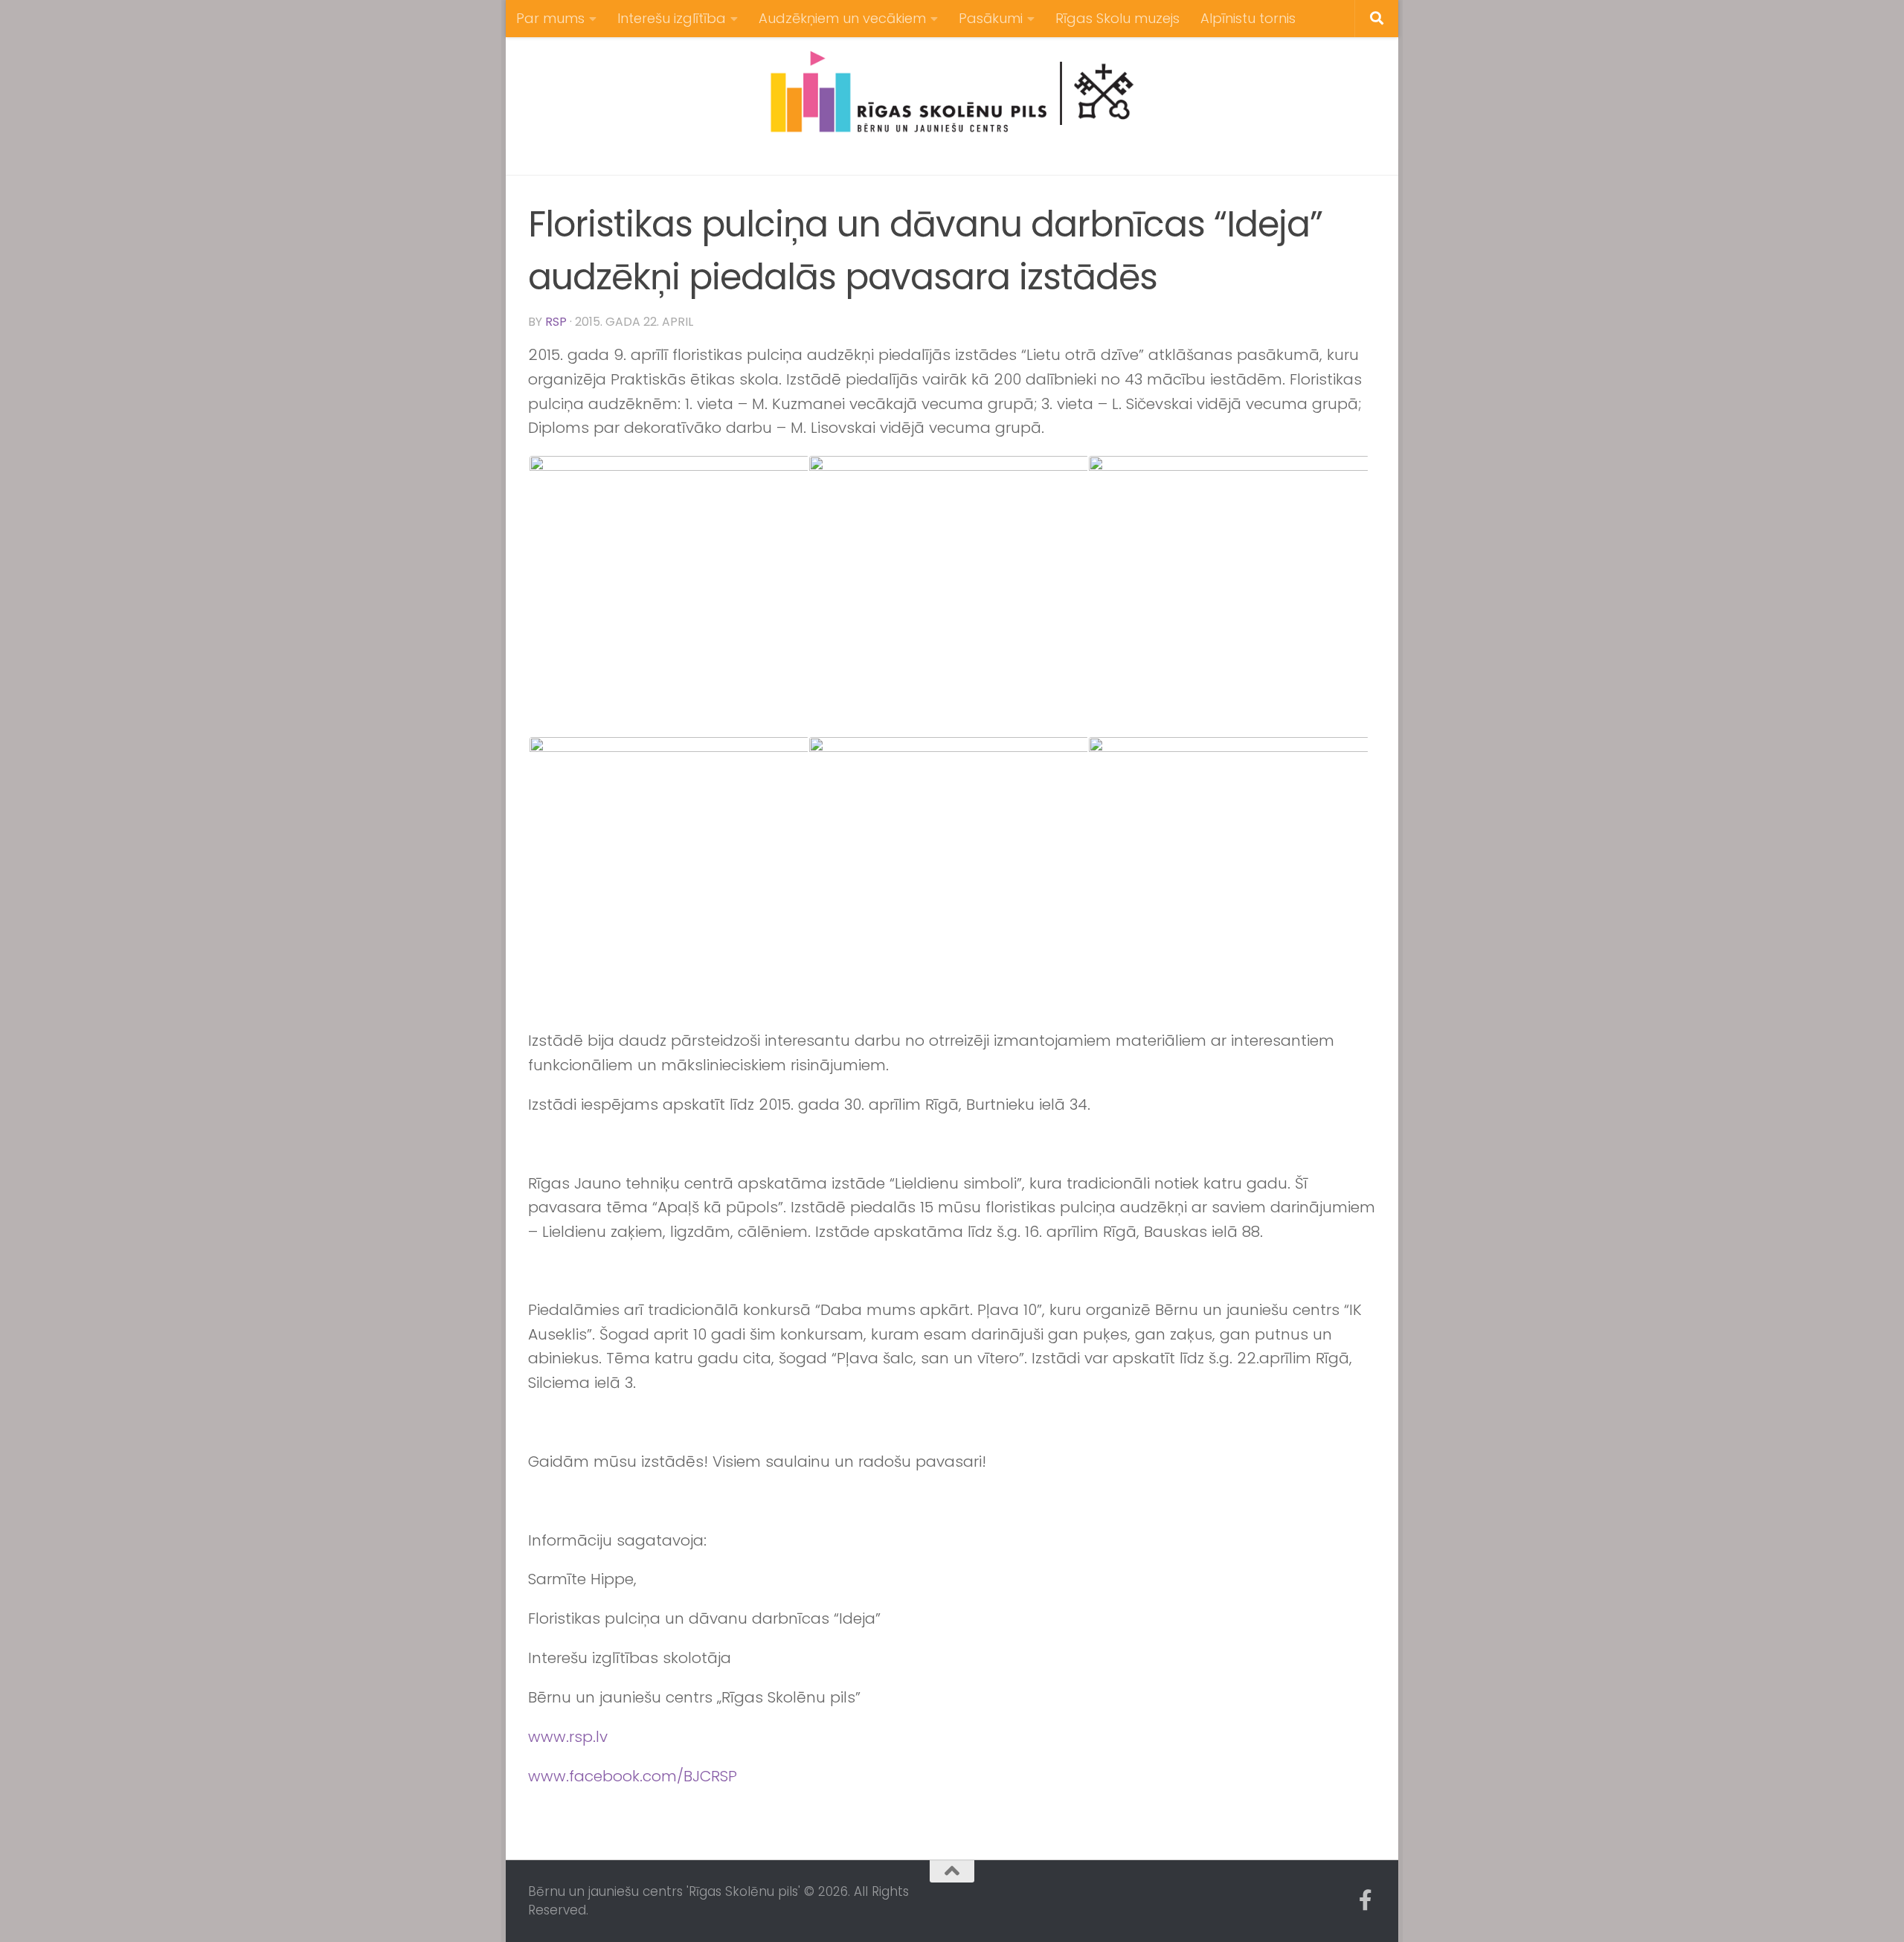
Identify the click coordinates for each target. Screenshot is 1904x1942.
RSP (556, 322)
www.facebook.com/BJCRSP (633, 1776)
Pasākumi (991, 18)
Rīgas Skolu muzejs (1117, 18)
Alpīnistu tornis (1248, 18)
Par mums (550, 18)
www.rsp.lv (568, 1737)
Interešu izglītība (672, 18)
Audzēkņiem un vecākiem (842, 18)
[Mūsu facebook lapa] (1366, 1900)
